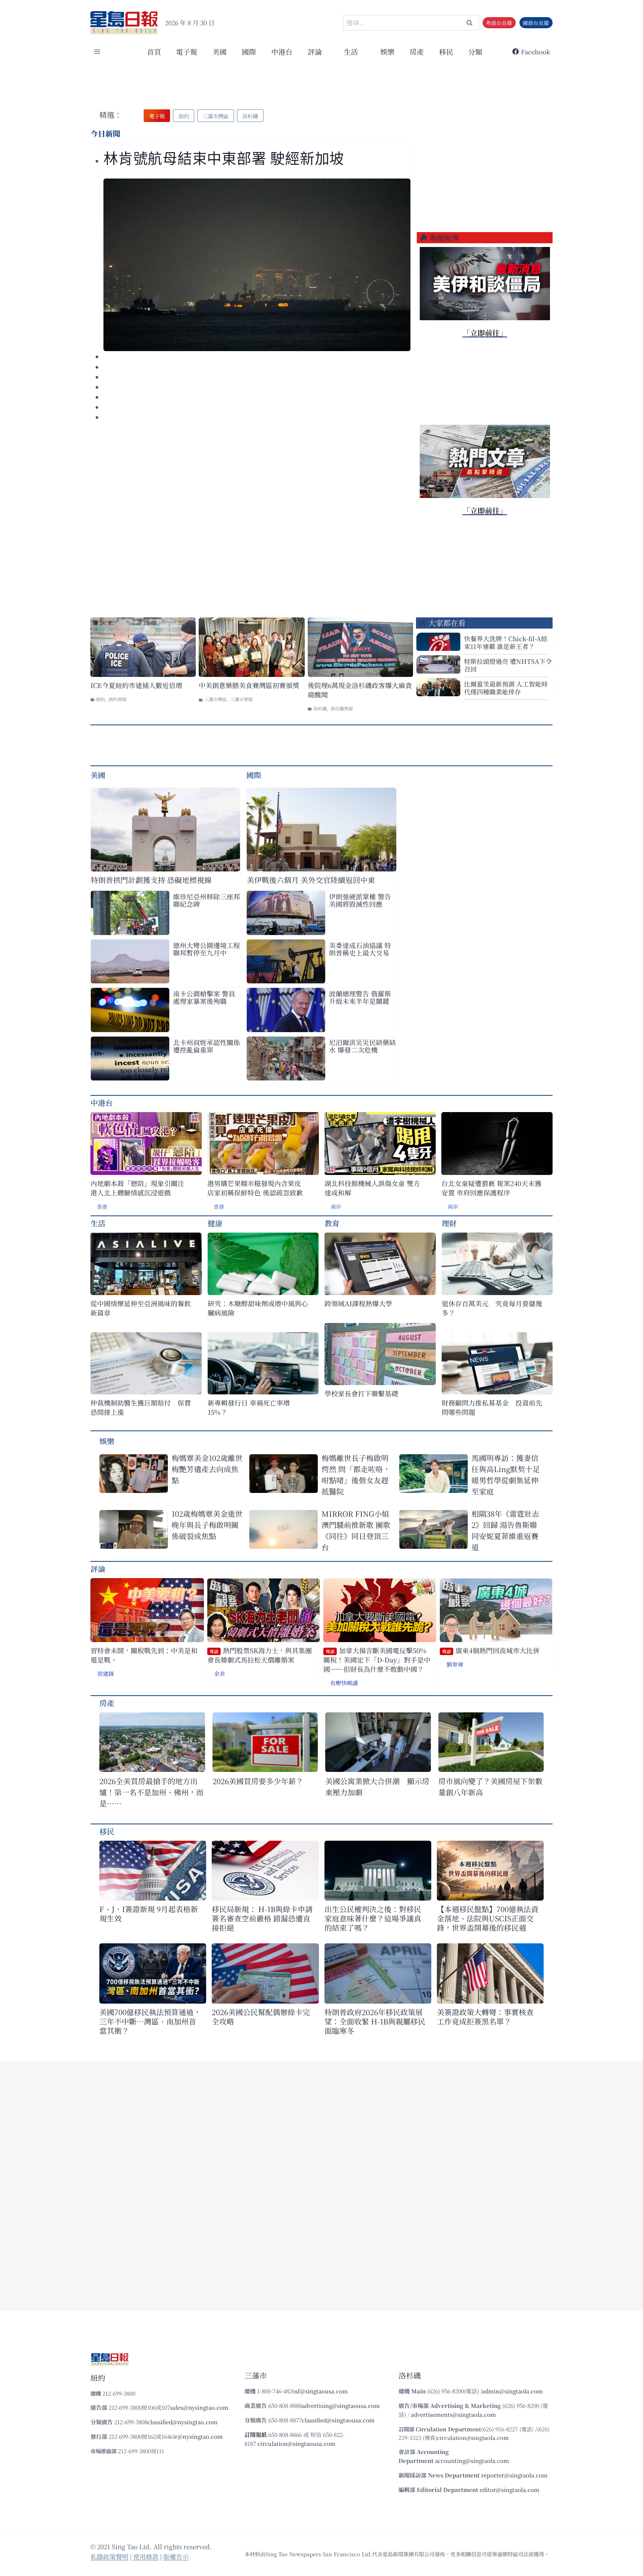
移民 (446, 52)
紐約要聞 (118, 699)
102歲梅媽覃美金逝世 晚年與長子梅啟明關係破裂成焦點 (208, 1525)
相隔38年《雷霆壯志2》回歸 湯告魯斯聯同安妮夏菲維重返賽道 (505, 1530)
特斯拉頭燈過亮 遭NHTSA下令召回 (508, 665)
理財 (449, 1223)
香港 (102, 1207)
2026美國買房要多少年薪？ (258, 1781)
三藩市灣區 (215, 699)
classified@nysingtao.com (183, 2422)
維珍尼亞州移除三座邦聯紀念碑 (207, 900)
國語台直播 (536, 23)
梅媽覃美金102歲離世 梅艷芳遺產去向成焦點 (208, 1469)
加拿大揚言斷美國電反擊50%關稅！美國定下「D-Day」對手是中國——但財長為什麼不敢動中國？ (377, 1660)
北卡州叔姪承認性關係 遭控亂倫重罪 (207, 1046)
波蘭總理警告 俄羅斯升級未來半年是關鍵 (360, 997)
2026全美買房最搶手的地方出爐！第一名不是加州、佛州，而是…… (151, 1792)
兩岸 (336, 1207)
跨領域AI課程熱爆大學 (358, 1303)
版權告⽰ (176, 2556)
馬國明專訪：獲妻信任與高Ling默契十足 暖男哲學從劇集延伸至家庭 (508, 1475)
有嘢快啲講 (344, 1683)
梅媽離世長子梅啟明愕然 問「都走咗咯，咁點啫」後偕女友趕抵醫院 (356, 1475)
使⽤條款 (146, 2556)
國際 (249, 52)
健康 (215, 1223)
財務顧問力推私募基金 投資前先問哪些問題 (492, 1407)
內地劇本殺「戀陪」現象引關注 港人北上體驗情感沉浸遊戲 (137, 1188)
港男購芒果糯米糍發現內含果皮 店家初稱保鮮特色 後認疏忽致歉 (255, 1188)
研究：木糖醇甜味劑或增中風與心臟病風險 (258, 1308)
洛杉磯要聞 (342, 708)
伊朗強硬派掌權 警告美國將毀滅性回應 (360, 900)
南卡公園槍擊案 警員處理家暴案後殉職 (204, 997)
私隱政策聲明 (109, 2556)
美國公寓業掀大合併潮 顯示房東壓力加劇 (377, 1787)
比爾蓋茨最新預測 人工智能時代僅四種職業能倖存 (506, 688)
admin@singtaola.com (512, 2391)
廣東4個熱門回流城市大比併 (491, 1650)
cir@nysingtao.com (196, 2436)
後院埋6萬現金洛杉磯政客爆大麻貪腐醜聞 (360, 690)
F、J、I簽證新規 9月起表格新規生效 (149, 1914)
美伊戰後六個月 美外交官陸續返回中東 (311, 880)
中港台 (282, 52)
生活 (98, 1223)
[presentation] (257, 265)
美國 (220, 52)
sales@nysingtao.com (199, 2407)
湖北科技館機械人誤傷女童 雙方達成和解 (372, 1188)
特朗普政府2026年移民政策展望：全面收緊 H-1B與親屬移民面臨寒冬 (375, 2021)
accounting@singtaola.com (472, 2461)
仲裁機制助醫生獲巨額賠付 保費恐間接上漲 (141, 1407)
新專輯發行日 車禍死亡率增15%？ (249, 1407)
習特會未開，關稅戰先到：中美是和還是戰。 (144, 1655)
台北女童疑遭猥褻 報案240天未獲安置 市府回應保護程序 (491, 1188)
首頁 (154, 52)
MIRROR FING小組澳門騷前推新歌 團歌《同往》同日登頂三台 (356, 1530)
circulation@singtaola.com (473, 2437)
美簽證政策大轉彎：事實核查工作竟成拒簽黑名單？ (485, 2017)
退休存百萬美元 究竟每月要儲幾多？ (492, 1308)
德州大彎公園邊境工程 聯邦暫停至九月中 (207, 949)
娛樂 (387, 52)
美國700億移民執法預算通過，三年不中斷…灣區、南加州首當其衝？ (150, 2021)
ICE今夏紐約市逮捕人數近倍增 (136, 685)
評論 (98, 1569)
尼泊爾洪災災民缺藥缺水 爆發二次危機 (362, 1046)
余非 (220, 1674)
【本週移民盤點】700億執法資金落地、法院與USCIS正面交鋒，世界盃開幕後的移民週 (488, 1918)
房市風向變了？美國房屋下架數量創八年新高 (490, 1787)
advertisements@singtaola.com (453, 2414)
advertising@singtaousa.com (341, 2405)
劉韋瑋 (455, 1664)
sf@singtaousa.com (321, 2391)
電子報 (187, 52)
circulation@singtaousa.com (297, 2443)
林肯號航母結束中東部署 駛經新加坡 (224, 159)
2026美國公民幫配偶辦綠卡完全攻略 (261, 2017)
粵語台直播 (499, 23)
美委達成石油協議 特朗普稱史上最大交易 (360, 949)
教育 (332, 1223)
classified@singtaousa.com (338, 2420)
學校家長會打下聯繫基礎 (361, 1393)
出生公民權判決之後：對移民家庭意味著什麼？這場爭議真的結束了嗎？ (373, 1918)
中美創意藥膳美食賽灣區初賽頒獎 (249, 685)
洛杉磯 (320, 708)
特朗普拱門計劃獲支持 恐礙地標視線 (151, 880)
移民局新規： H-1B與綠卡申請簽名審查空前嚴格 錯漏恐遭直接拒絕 (262, 1918)
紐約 (100, 699)
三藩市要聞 (241, 699)
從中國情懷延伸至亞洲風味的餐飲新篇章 (141, 1308)
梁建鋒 (105, 1674)
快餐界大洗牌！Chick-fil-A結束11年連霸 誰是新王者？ (506, 642)
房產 (417, 52)
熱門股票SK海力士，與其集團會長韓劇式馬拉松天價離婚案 (260, 1655)
